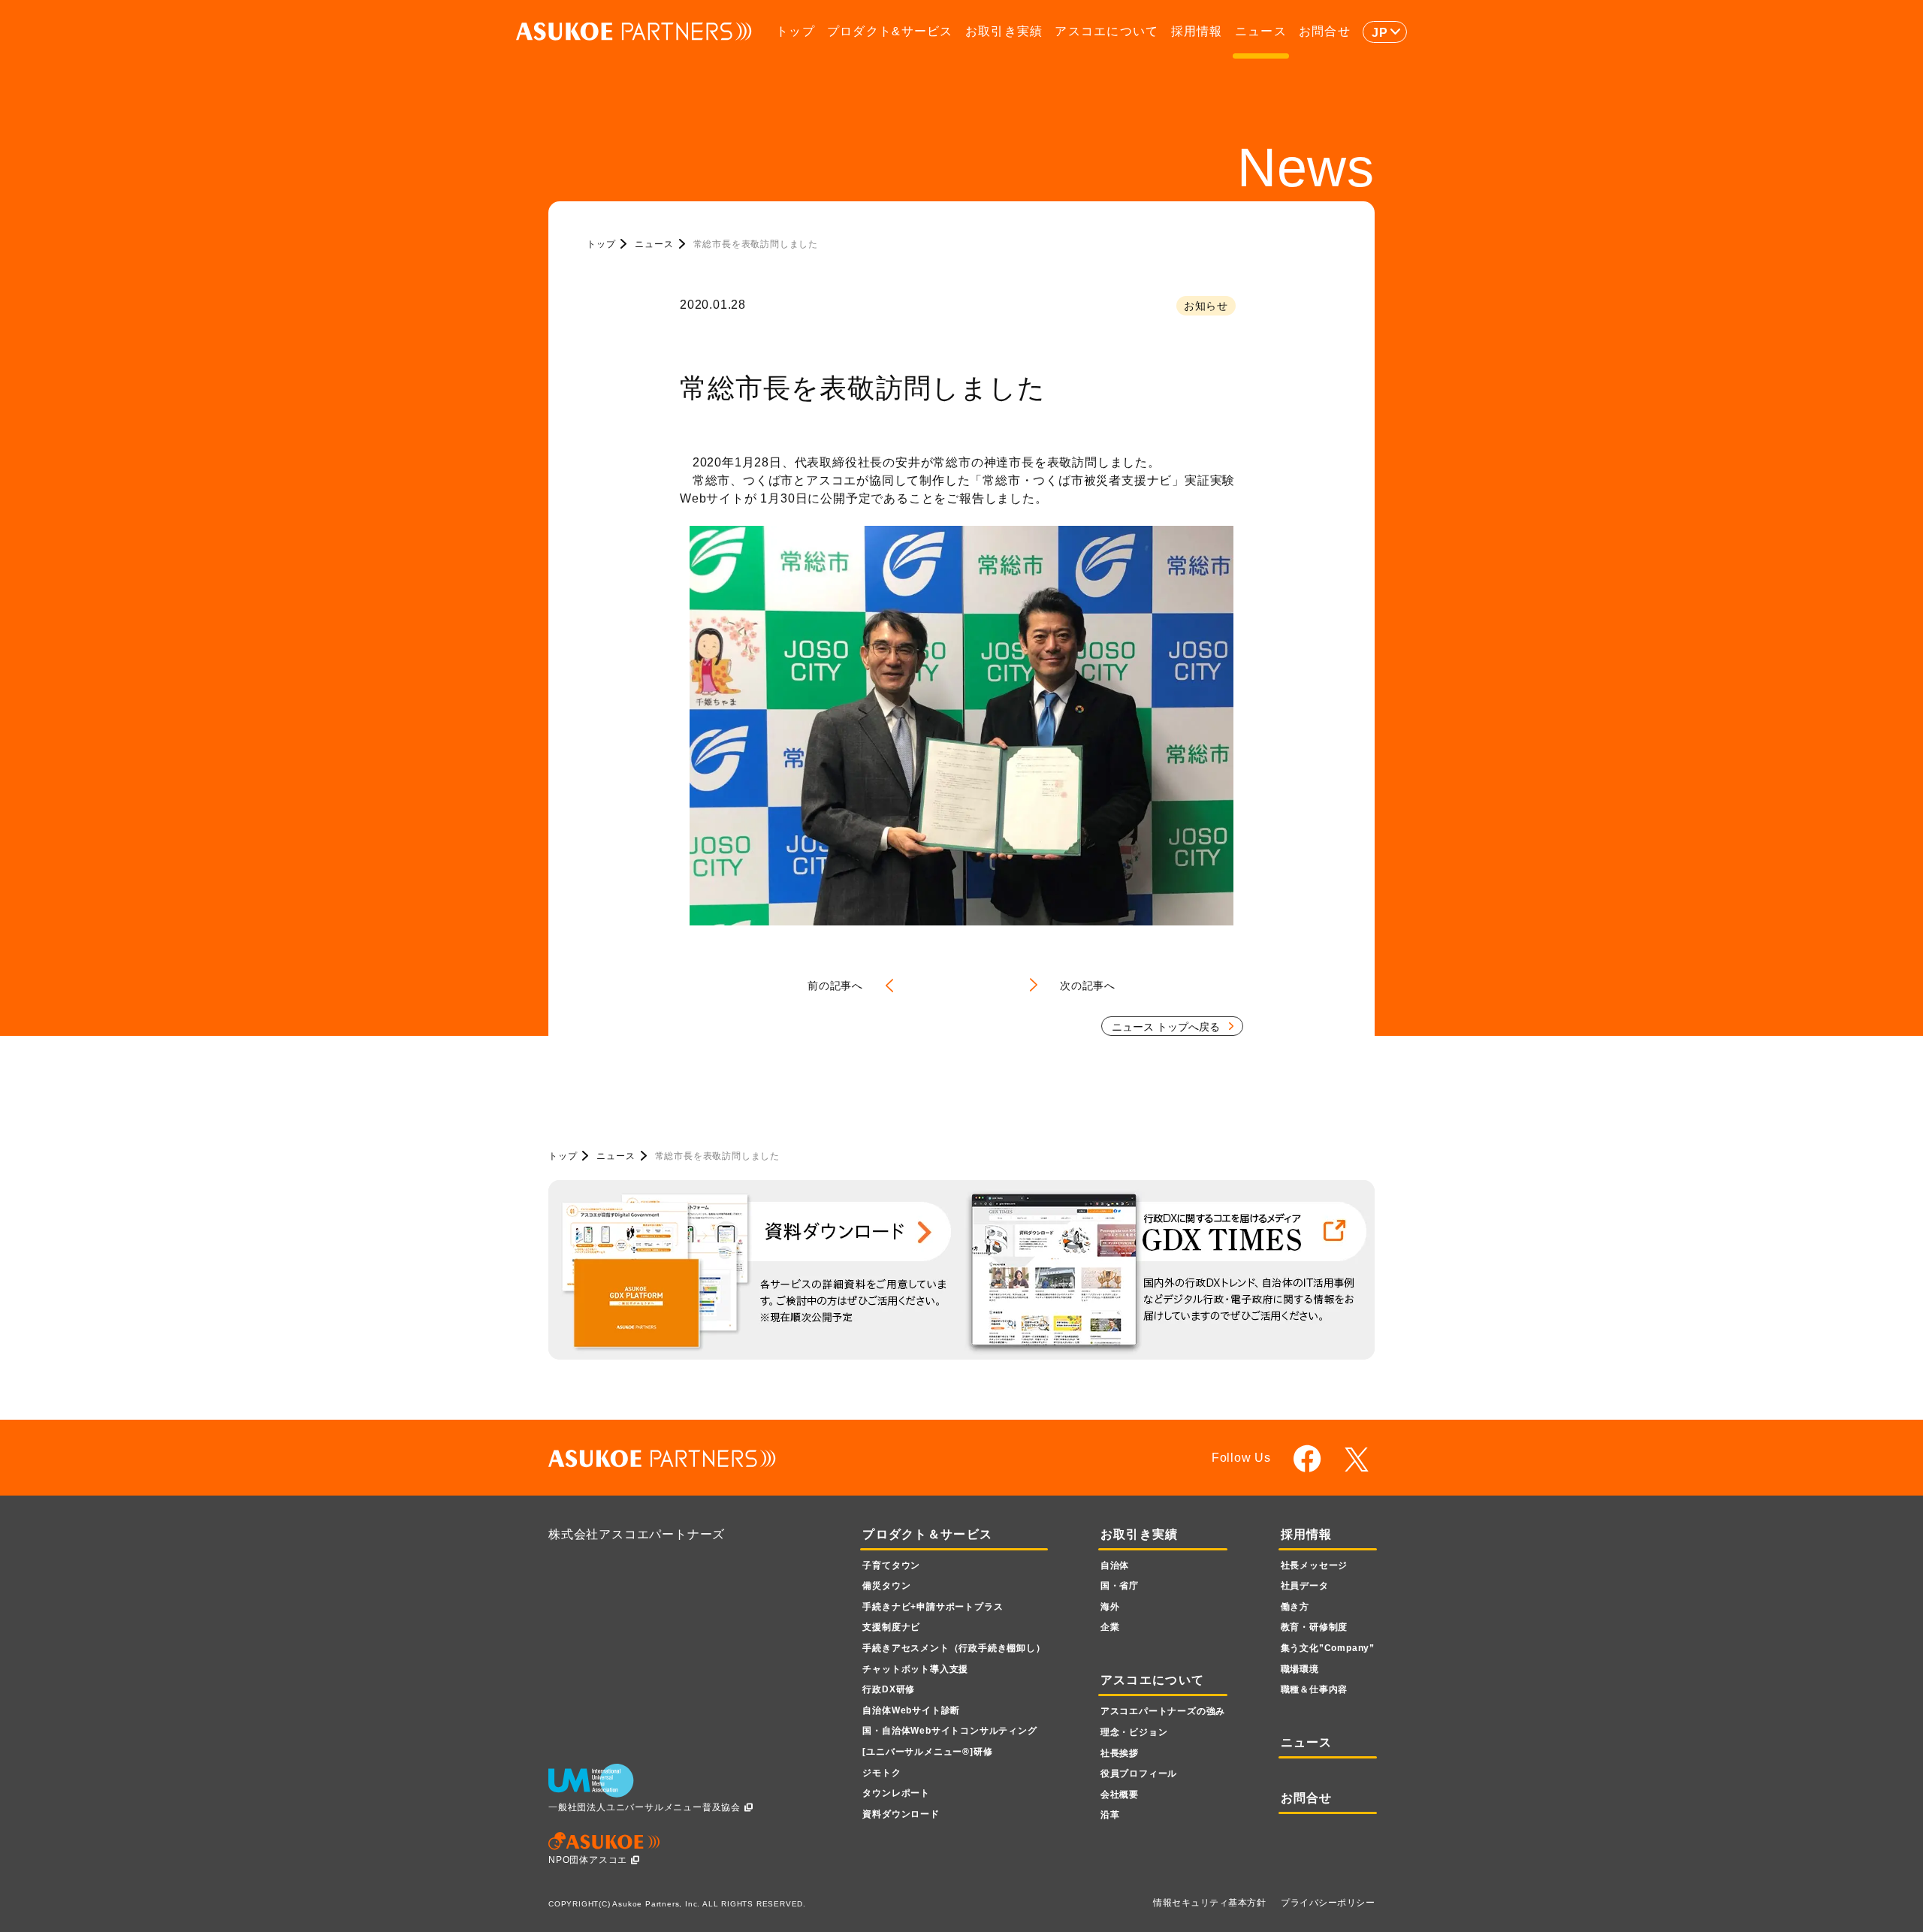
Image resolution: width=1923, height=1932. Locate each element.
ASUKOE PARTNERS (634, 32)
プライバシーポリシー (1328, 1903)
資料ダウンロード (901, 1814)
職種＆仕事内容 (1315, 1689)
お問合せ (1325, 31)
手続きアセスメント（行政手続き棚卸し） (954, 1648)
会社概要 (1120, 1795)
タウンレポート (896, 1793)
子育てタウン (891, 1565)
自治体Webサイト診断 (911, 1710)
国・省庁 (1120, 1586)
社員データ (1305, 1586)
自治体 (1115, 1565)
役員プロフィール (1139, 1774)
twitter (1359, 1460)
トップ (795, 31)
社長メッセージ (1315, 1565)
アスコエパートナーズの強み (1163, 1711)
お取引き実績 (1004, 31)
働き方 (1295, 1607)
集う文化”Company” (1328, 1648)
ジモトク (882, 1773)
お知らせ (1206, 306)
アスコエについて (1106, 31)
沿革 (1110, 1815)
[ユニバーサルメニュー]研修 (927, 1752)
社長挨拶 (1120, 1753)
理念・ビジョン (1134, 1732)
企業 (1110, 1627)
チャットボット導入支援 (915, 1669)
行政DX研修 (889, 1689)
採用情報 (1197, 31)
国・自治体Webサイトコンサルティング (949, 1731)
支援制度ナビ (891, 1627)
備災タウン (886, 1586)
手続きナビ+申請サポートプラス (933, 1607)
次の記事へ (1088, 986)
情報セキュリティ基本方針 (1209, 1903)
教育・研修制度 (1315, 1627)
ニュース (1261, 31)
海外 (1110, 1607)
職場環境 (1300, 1669)
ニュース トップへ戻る (1166, 1027)
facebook (1307, 1458)
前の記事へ (835, 986)
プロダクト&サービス (890, 31)
